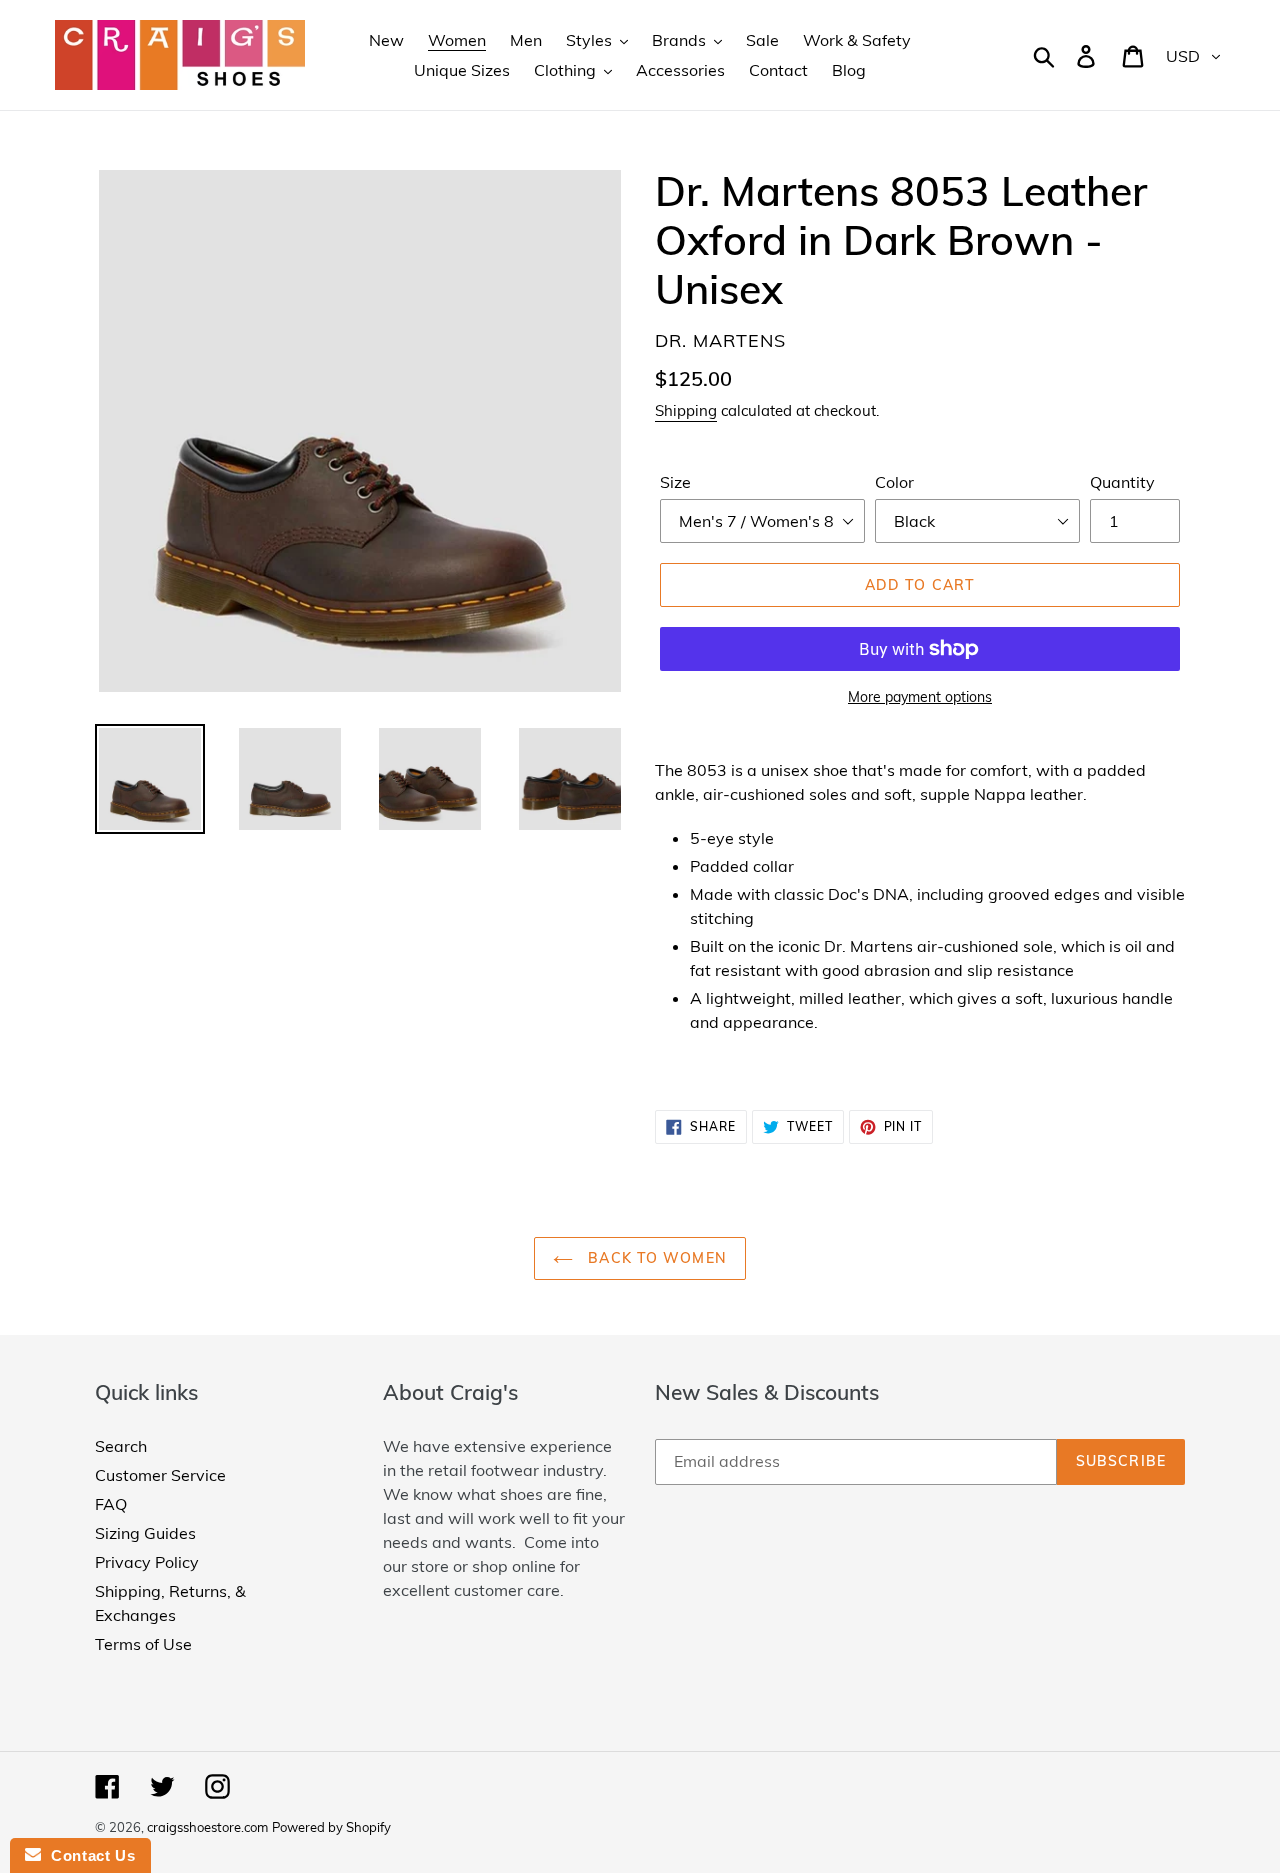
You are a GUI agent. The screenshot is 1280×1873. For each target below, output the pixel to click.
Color (894, 482)
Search (121, 1446)
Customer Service (160, 1475)
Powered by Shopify (331, 1827)
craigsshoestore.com (207, 1827)
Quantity (1122, 482)
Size (675, 482)
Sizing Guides (145, 1533)
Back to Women (655, 1258)
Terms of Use (143, 1644)
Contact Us (88, 1855)
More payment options (920, 697)
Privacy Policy (147, 1562)
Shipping (686, 410)
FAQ (111, 1504)
